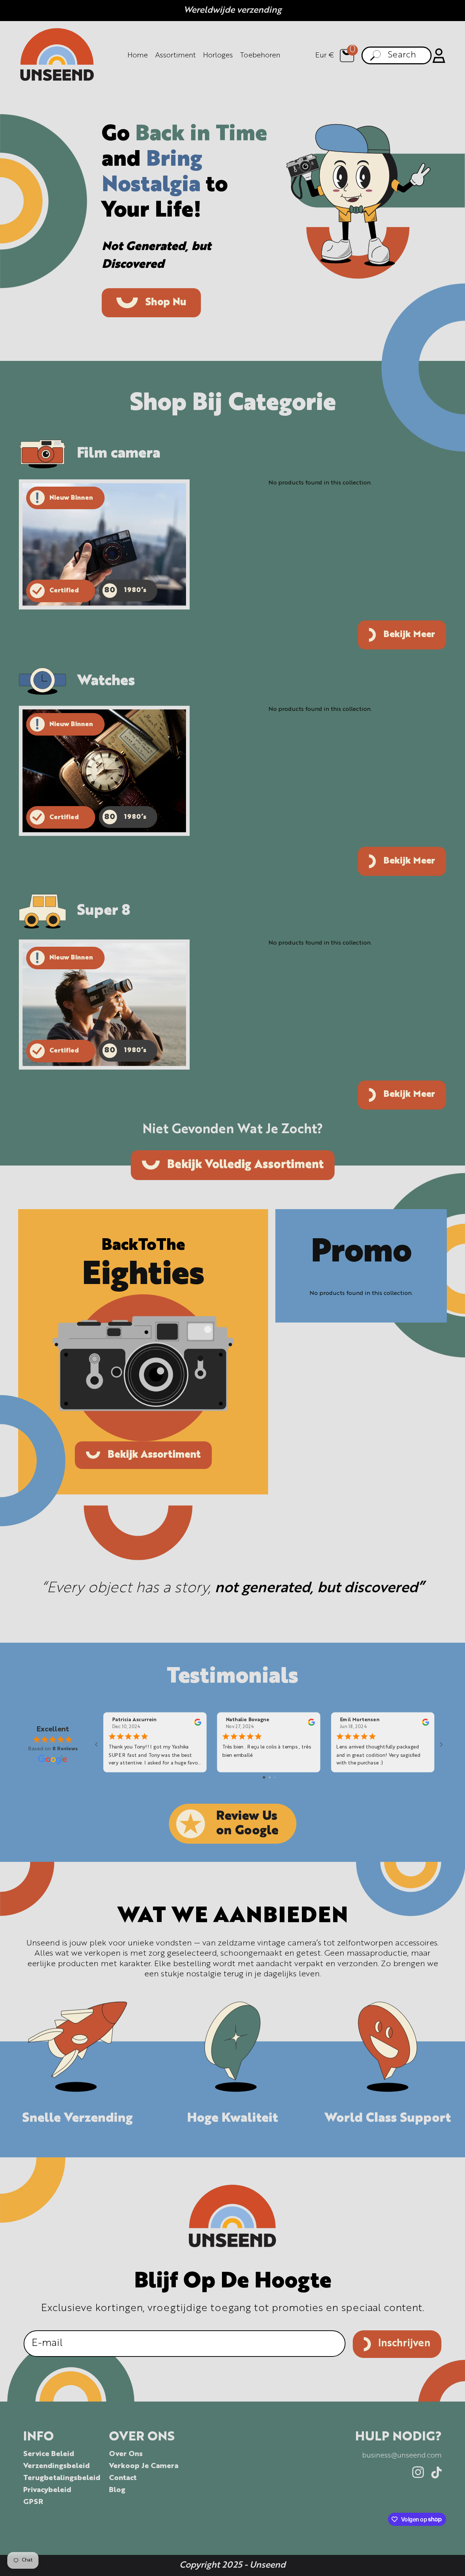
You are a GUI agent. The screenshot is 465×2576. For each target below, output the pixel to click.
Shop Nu (166, 303)
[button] (347, 56)
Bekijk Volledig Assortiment (245, 1165)
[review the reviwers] (198, 1724)
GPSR (33, 2502)
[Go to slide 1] (264, 1777)
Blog (117, 2490)
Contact (123, 2478)
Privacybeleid (47, 2490)
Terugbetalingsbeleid (62, 2478)
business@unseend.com (402, 2456)
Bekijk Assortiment (154, 1455)
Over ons (126, 2454)
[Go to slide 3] (275, 1777)
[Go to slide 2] (270, 1777)
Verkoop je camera (144, 2466)
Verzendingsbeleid (56, 2466)
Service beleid (49, 2454)
